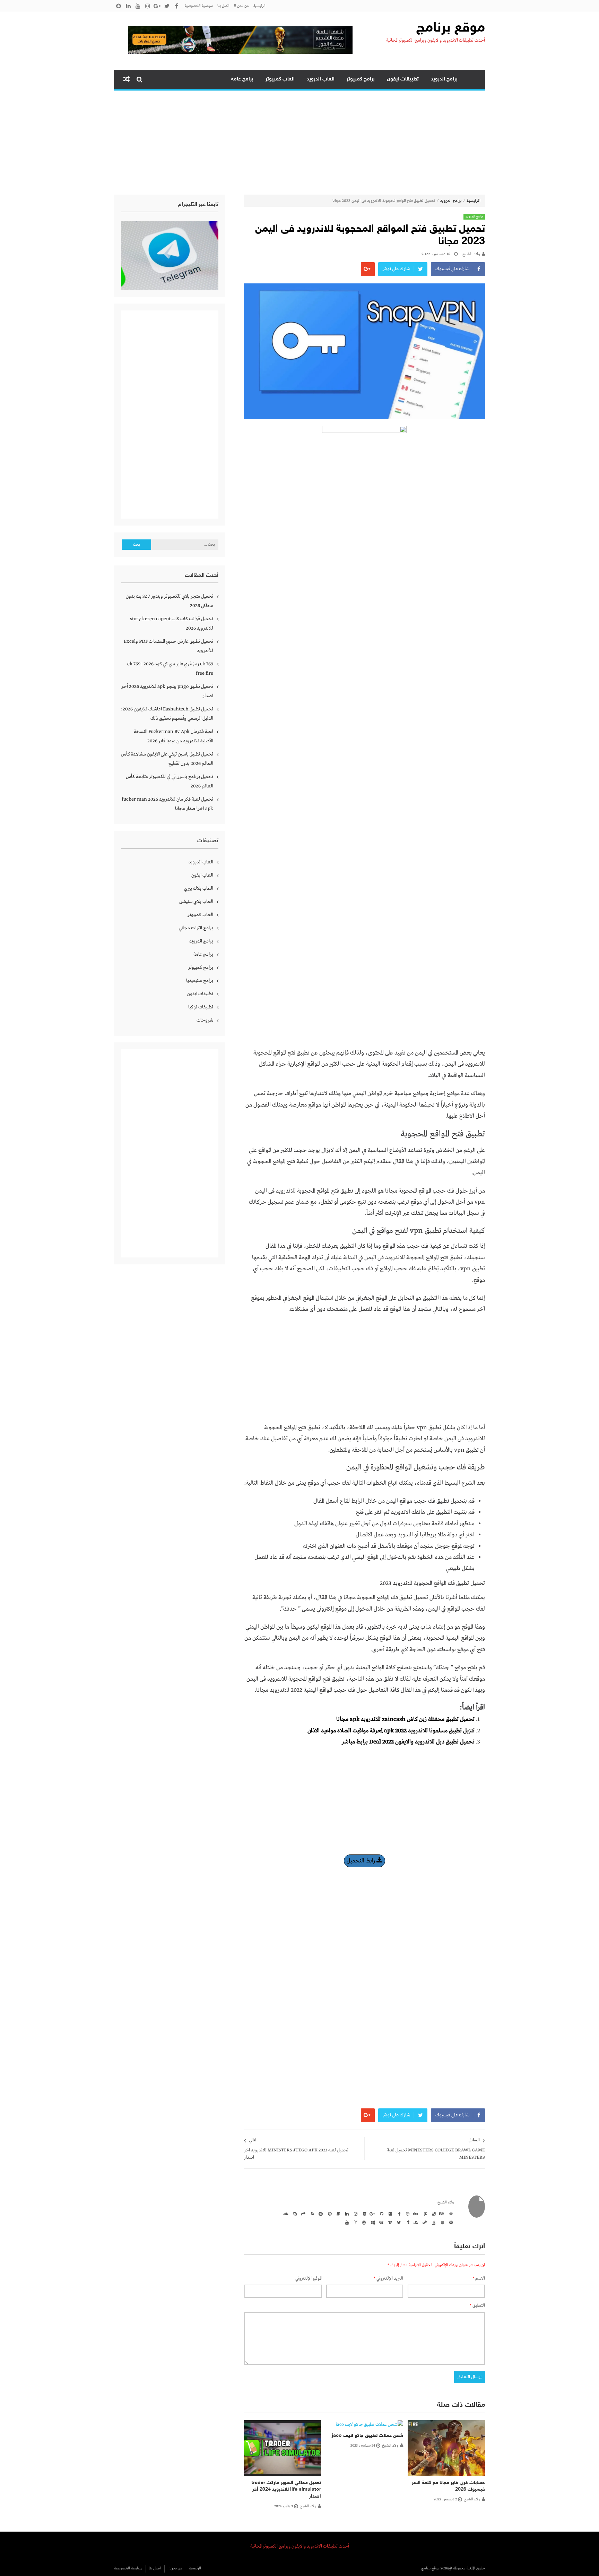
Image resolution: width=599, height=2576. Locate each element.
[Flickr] (389, 2214)
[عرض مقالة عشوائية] (127, 79)
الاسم (479, 2279)
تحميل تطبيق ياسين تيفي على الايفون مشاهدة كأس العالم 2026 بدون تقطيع (167, 759)
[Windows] (372, 2222)
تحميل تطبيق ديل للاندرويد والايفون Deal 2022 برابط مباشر (408, 1742)
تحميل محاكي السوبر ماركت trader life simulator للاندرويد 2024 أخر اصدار (286, 2490)
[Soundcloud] (285, 2214)
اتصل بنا (223, 6)
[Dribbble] (407, 2214)
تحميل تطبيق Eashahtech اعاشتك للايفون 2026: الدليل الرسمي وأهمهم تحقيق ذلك (167, 714)
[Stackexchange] (441, 2222)
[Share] (303, 2214)
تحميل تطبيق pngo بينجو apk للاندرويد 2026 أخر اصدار (167, 691)
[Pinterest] (329, 2214)
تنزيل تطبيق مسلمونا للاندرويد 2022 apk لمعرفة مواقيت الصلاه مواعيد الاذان (391, 1731)
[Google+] (372, 2214)
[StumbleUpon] (415, 2222)
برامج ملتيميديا (200, 981)
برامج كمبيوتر (361, 79)
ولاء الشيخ (471, 254)
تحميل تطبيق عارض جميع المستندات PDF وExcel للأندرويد (168, 646)
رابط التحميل (362, 1861)
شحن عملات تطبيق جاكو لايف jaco (367, 2436)
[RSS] (311, 2214)
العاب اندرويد (321, 79)
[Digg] (415, 2214)
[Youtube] (346, 2222)
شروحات (205, 1020)
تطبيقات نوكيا (201, 1007)
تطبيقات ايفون (403, 79)
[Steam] (424, 2222)
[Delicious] (433, 2214)
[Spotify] (450, 2222)
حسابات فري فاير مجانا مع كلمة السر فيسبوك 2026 (448, 2486)
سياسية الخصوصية (199, 6)
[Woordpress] (363, 2222)
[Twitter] (398, 2222)
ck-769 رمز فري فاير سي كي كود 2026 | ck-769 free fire (170, 669)
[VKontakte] (381, 2222)
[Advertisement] (299, 143)
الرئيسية (259, 6)
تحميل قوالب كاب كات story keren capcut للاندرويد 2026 (172, 624)
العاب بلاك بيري (199, 888)
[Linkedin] (346, 2214)
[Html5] (363, 2214)
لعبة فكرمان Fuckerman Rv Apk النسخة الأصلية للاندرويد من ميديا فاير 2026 (173, 736)
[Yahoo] (355, 2222)
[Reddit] (320, 2214)
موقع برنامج (451, 28)
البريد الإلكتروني (388, 2279)
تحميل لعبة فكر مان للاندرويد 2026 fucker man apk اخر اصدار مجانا (167, 804)
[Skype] (294, 2214)
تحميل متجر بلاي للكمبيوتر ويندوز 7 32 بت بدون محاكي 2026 (170, 601)
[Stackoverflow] (433, 2222)
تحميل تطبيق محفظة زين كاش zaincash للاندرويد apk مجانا (405, 1719)
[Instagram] (355, 2214)
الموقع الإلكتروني (309, 2279)
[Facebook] (398, 2214)
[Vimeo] (389, 2222)
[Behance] (441, 2214)
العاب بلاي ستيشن (196, 902)
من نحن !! (241, 6)
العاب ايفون (202, 875)
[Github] (381, 2214)
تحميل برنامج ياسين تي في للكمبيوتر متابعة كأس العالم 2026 (170, 781)
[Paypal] (337, 2214)
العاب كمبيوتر (280, 79)
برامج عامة (242, 79)
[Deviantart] (424, 2214)
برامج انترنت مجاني (196, 928)
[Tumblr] (407, 2222)
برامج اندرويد (444, 79)
